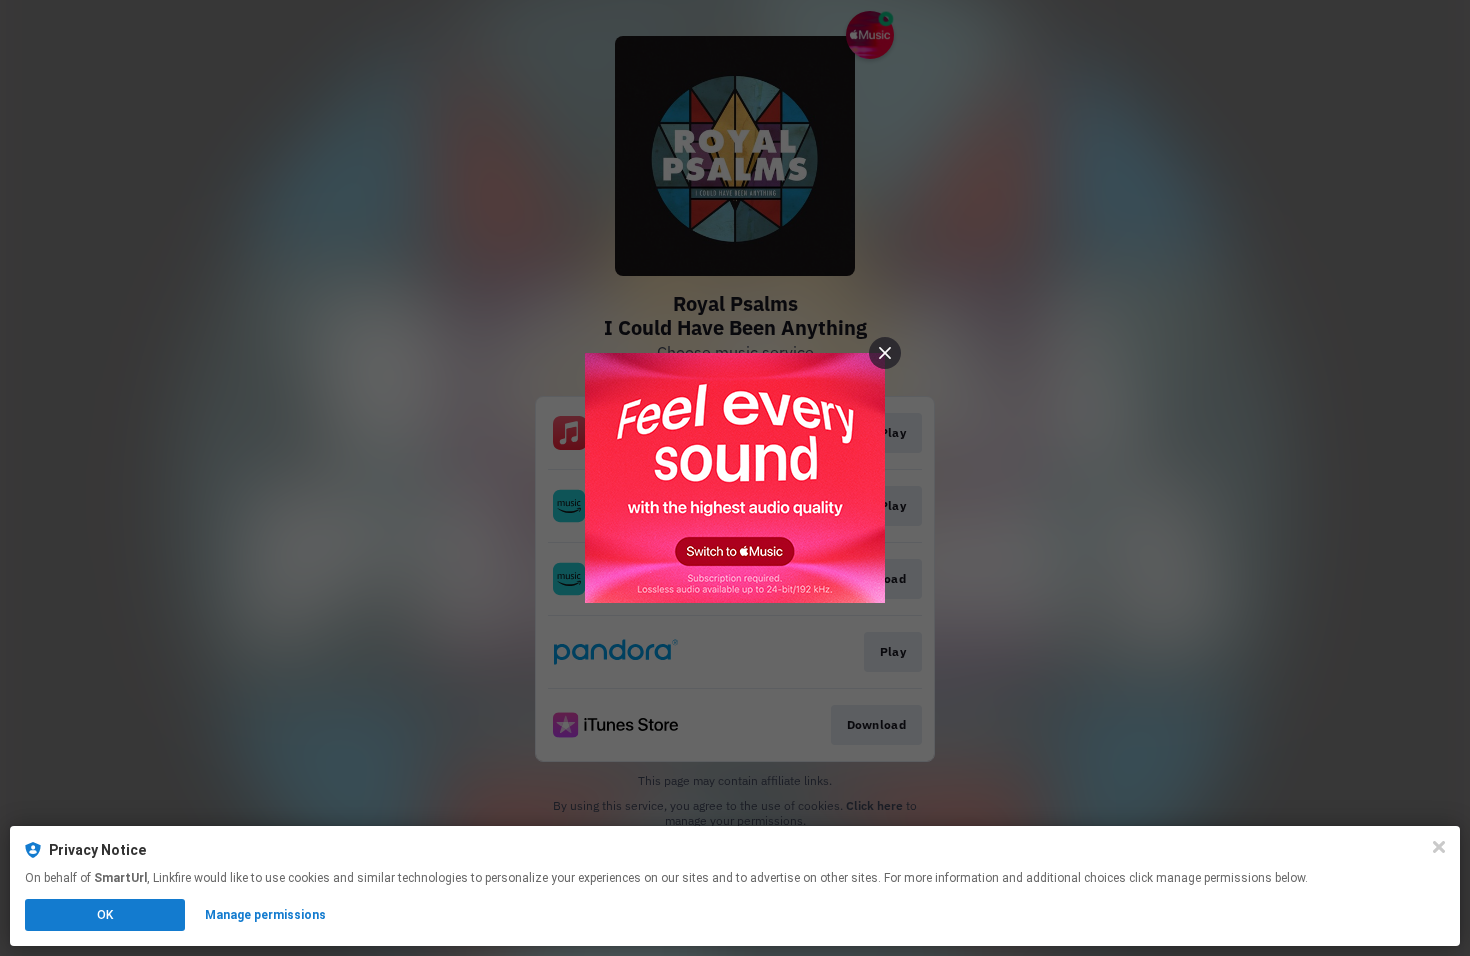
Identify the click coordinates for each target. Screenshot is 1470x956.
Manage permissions (265, 915)
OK (105, 915)
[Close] (1439, 847)
